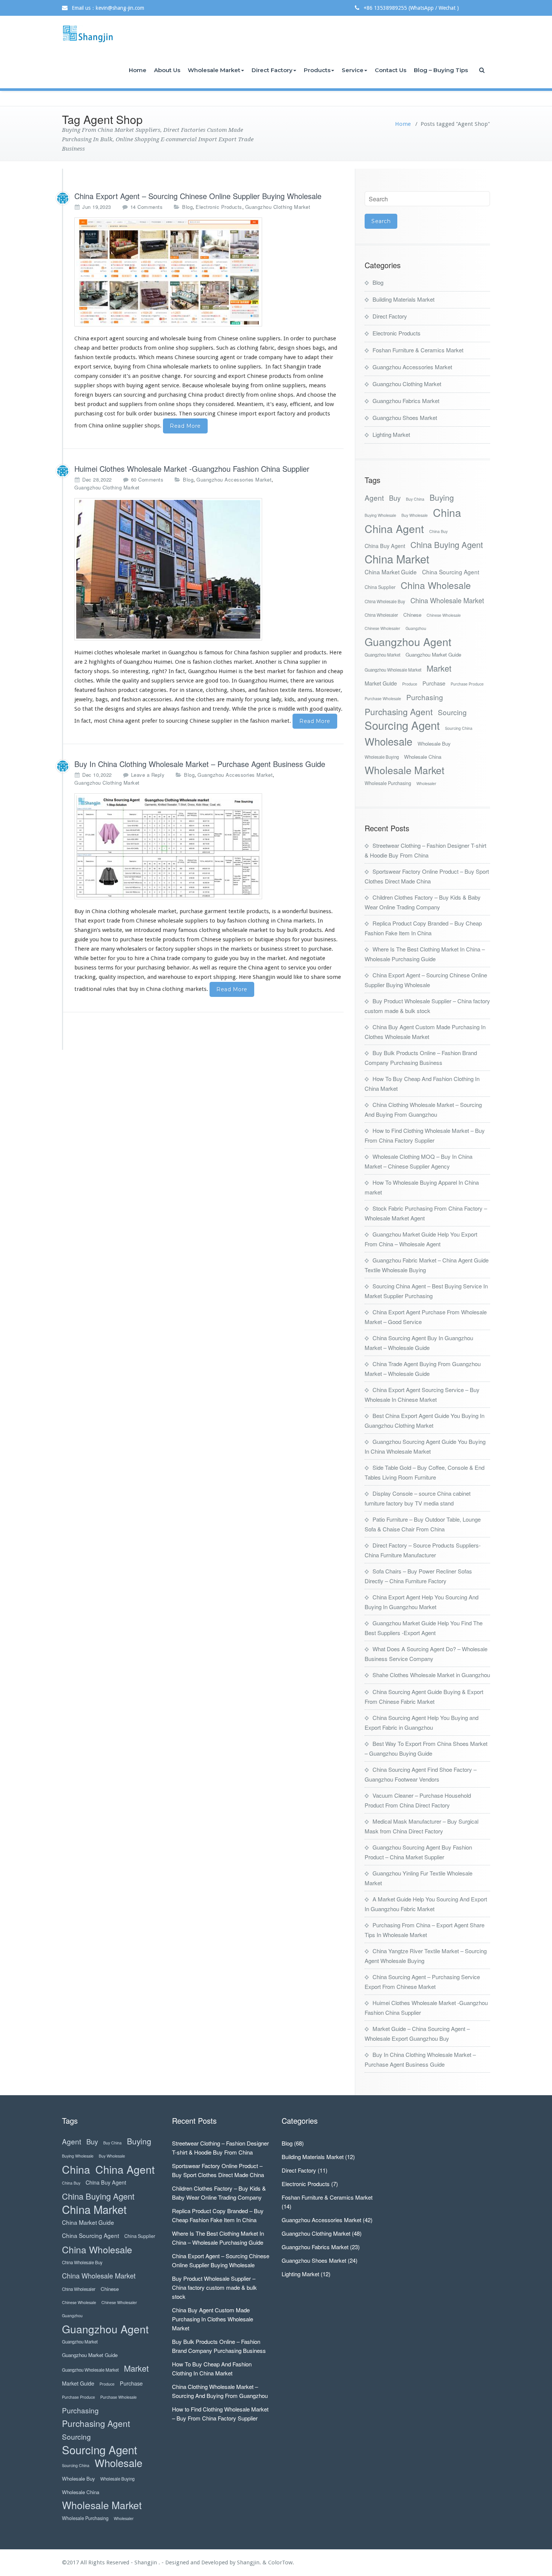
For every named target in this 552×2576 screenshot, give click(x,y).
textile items (296, 690)
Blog (187, 207)
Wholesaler (426, 783)
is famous (211, 652)
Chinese (412, 615)
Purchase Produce (467, 684)
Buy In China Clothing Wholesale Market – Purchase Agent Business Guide (200, 764)
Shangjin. (250, 2562)
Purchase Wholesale (383, 698)
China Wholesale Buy (385, 601)
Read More (185, 426)
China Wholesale (436, 585)
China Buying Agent (447, 544)
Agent (374, 498)
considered (220, 404)
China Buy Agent (385, 546)
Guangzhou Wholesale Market (393, 670)
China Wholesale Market (447, 600)
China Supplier (380, 587)
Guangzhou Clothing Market (278, 207)
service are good (197, 681)
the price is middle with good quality (294, 709)
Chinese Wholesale (444, 615)
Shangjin (295, 367)
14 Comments (147, 207)
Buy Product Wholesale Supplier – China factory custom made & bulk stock (214, 2287)
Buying (442, 498)
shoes (238, 690)
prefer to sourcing (165, 721)
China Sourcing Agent (451, 572)
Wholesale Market (214, 70)
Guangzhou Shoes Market (405, 418)
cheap (82, 348)
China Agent (394, 528)
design (286, 348)
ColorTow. (281, 2562)
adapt (312, 357)
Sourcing (452, 712)
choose (317, 395)
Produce (410, 684)
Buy (395, 498)
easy (281, 404)
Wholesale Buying (382, 757)
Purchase (434, 683)
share (318, 977)
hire (140, 958)
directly (235, 395)
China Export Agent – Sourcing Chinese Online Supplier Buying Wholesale (198, 196)
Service (353, 70)
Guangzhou (416, 628)
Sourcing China (459, 728)
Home (138, 70)
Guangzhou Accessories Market (234, 479)
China (447, 512)
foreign (84, 395)
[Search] (483, 70)
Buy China (415, 499)
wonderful (295, 911)
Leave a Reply (148, 775)
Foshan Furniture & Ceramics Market (418, 350)
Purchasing (425, 697)
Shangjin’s (87, 930)
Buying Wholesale (380, 515)
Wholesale (388, 741)
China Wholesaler (381, 615)
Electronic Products (219, 207)
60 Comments (147, 480)
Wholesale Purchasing (388, 783)
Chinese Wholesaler (382, 628)
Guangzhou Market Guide (433, 655)
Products (317, 70)
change (171, 376)
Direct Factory (272, 70)
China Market (397, 559)
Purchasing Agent (399, 712)
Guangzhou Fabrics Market (406, 401)
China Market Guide (391, 572)
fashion (84, 357)
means (164, 357)
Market (439, 668)
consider (110, 376)
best (80, 404)
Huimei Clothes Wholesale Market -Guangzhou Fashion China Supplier (192, 469)
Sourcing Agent (402, 725)
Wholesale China (423, 757)
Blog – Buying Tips (441, 70)
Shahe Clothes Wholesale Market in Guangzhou (431, 1675)
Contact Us (391, 70)
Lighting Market (391, 434)
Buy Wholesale (415, 515)
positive (150, 376)
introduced (147, 930)
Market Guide (381, 683)
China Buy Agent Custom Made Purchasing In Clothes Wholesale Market (213, 2319)
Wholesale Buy (434, 744)
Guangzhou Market (382, 655)
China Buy (438, 531)
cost (110, 414)
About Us (167, 70)
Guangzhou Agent (408, 641)
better (110, 348)
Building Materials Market (403, 299)
